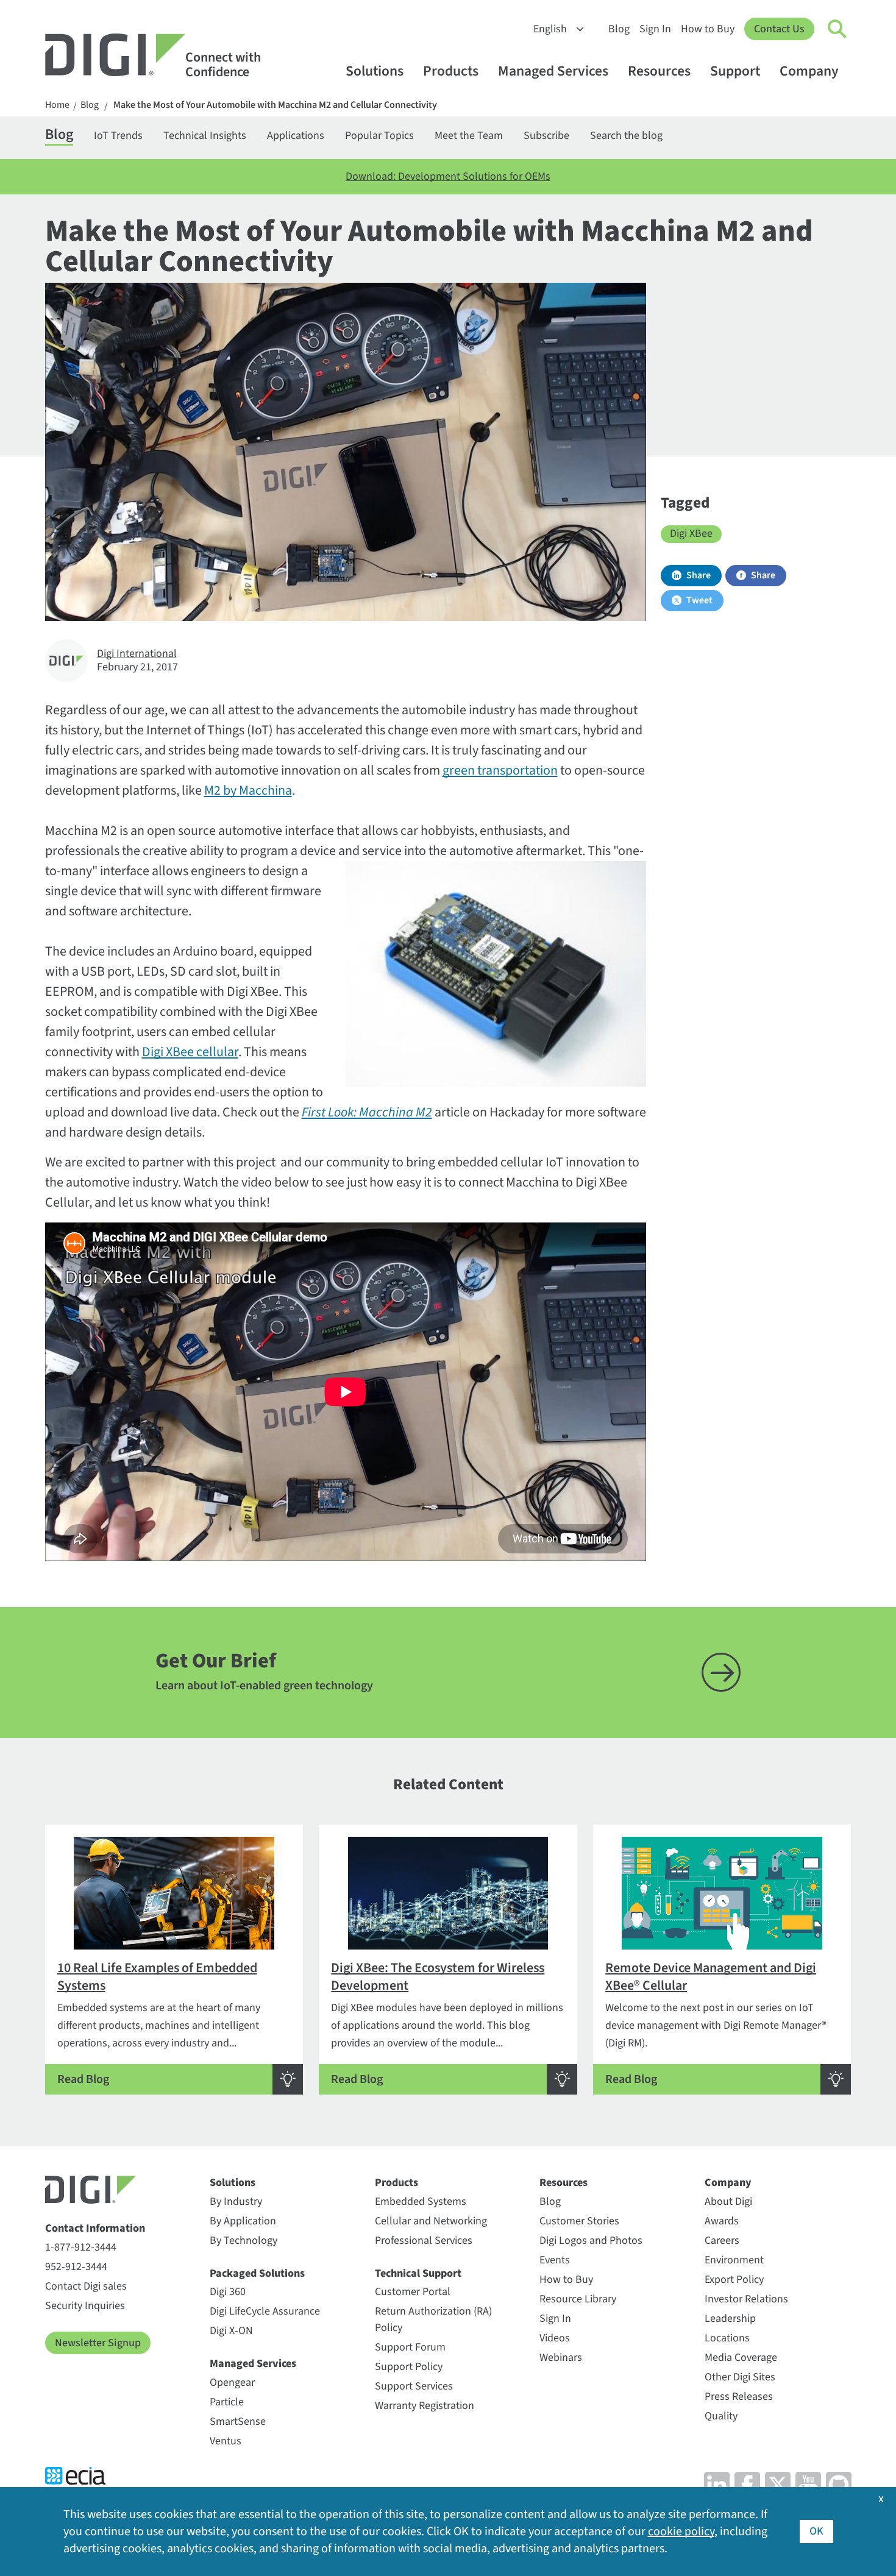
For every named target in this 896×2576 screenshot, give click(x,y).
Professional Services (424, 2241)
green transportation (500, 770)
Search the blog (626, 136)
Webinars (561, 2358)
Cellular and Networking (431, 2221)
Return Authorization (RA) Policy (433, 2319)
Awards (722, 2221)
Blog (619, 29)
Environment (734, 2260)
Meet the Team (469, 136)
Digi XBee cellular (190, 1052)
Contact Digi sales (86, 2286)
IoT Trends (118, 136)
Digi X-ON (231, 2331)
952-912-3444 (76, 2267)
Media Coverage (741, 2358)
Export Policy (734, 2280)
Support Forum (410, 2347)
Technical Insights (205, 136)
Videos (555, 2338)
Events (555, 2260)
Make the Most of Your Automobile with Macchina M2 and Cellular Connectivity (275, 105)
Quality (721, 2416)
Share (699, 575)
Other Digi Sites (740, 2377)
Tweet (699, 600)
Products (451, 71)
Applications (296, 136)
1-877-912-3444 (81, 2247)
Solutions (375, 71)
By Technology (244, 2241)
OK (816, 2531)
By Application (243, 2221)
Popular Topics (379, 136)
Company (809, 71)
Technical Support (418, 2273)
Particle (227, 2402)
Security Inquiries (85, 2306)
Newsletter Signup (98, 2343)
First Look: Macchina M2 (367, 1112)
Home (57, 105)
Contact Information (95, 2228)
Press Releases (739, 2397)
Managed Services (553, 71)
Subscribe (546, 136)
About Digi (728, 2202)
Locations (727, 2338)
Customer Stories (579, 2221)
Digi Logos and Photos (591, 2241)
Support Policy (409, 2367)
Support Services (414, 2386)
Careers (722, 2241)
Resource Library (578, 2299)
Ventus (226, 2441)
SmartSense (238, 2422)
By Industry (236, 2202)
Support (735, 71)
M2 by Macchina (248, 790)
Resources (659, 71)
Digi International (137, 654)
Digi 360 (228, 2292)
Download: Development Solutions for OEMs (448, 176)
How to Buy (708, 29)
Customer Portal (413, 2292)
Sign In (655, 29)
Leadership (730, 2319)
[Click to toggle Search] (837, 29)
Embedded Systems (421, 2202)
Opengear (232, 2383)
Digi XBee (691, 534)
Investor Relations (746, 2299)
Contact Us (779, 29)
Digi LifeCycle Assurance (265, 2311)
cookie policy (681, 2532)
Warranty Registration (425, 2406)
